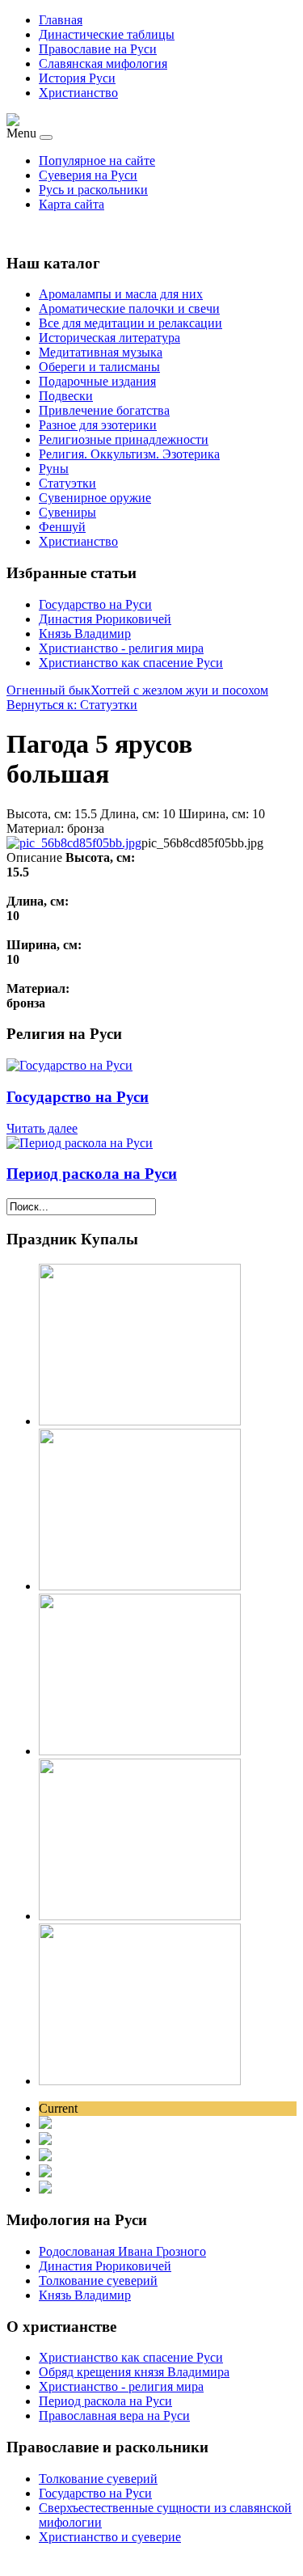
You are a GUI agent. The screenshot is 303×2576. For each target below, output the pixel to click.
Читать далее (42, 1128)
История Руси (77, 78)
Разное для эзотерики (98, 425)
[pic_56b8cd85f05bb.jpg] (74, 843)
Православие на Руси (98, 49)
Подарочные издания (97, 381)
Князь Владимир (85, 633)
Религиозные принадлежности (124, 439)
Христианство (78, 93)
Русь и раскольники (93, 190)
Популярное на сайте (97, 160)
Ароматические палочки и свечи (129, 308)
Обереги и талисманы (99, 367)
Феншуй (62, 527)
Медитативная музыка (101, 352)
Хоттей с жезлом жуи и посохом (179, 690)
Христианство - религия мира (121, 648)
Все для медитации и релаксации (130, 323)
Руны (54, 469)
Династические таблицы (107, 34)
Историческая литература (109, 338)
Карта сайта (72, 204)
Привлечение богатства (104, 410)
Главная (61, 20)
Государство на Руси (95, 604)
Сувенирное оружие (95, 498)
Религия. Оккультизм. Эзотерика (129, 454)
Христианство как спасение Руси (131, 663)
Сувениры (67, 512)
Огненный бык (48, 690)
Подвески (66, 396)
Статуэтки (67, 483)
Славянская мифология (103, 63)
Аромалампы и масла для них (121, 294)
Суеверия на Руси (88, 175)
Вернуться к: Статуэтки (72, 705)
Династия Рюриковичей (105, 619)
